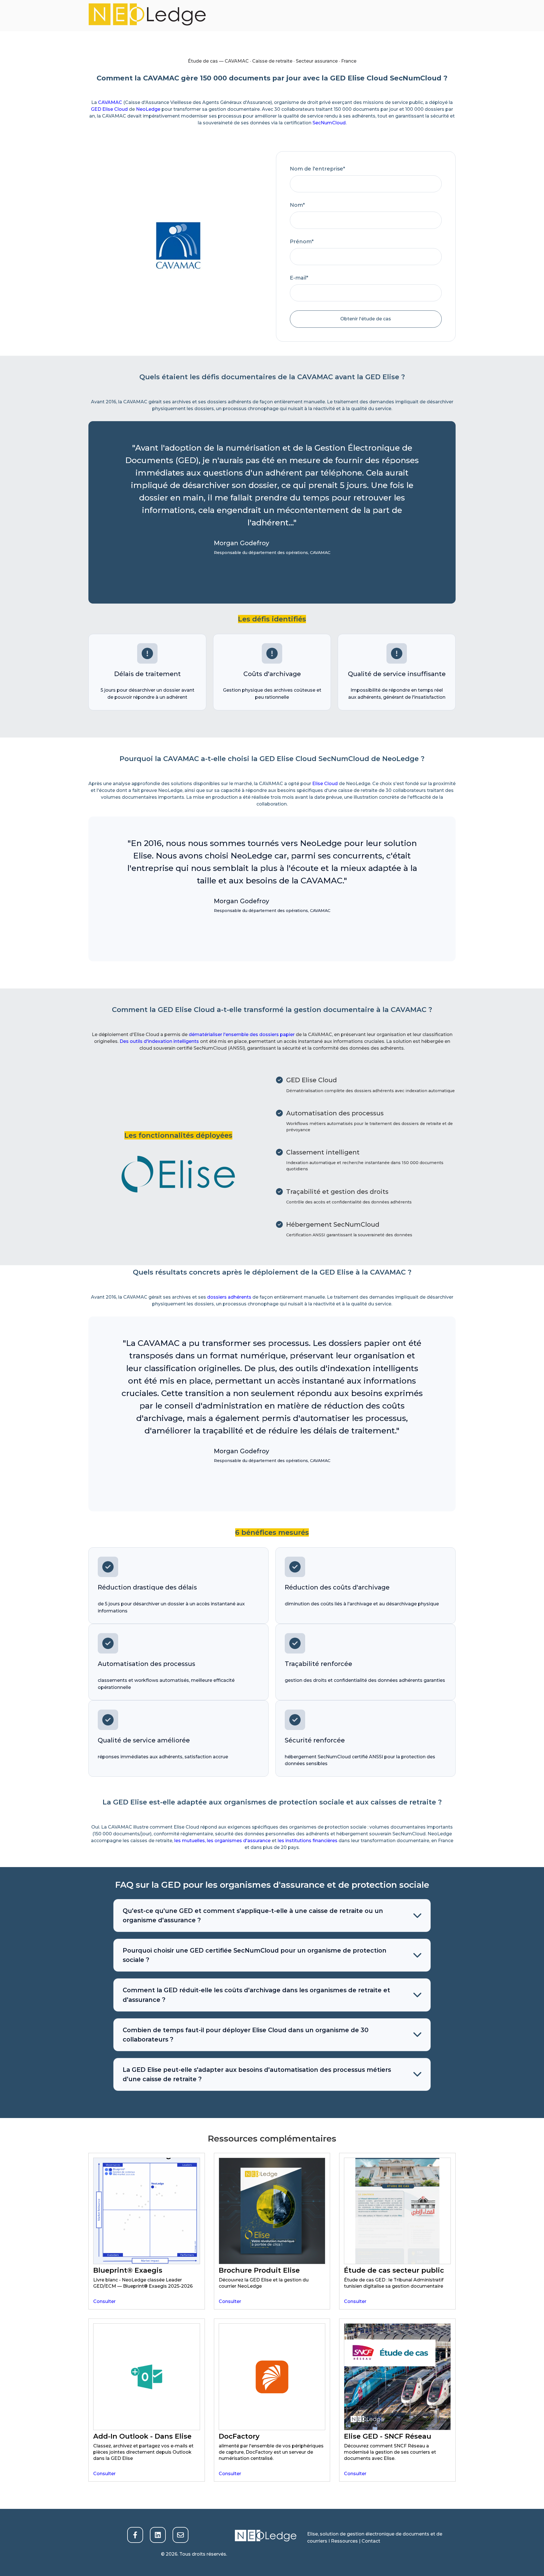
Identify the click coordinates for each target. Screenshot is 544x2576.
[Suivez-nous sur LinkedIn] (158, 2535)
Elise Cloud (325, 784)
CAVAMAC (110, 102)
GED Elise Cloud (109, 109)
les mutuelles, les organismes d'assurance (222, 1841)
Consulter (104, 2301)
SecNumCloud (329, 123)
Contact (371, 2541)
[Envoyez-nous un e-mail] (180, 2535)
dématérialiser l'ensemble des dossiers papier (242, 1035)
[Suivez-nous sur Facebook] (135, 2535)
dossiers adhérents (229, 1297)
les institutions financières (308, 1841)
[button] (272, 1916)
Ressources (345, 2541)
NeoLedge (148, 109)
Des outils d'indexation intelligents (159, 1041)
